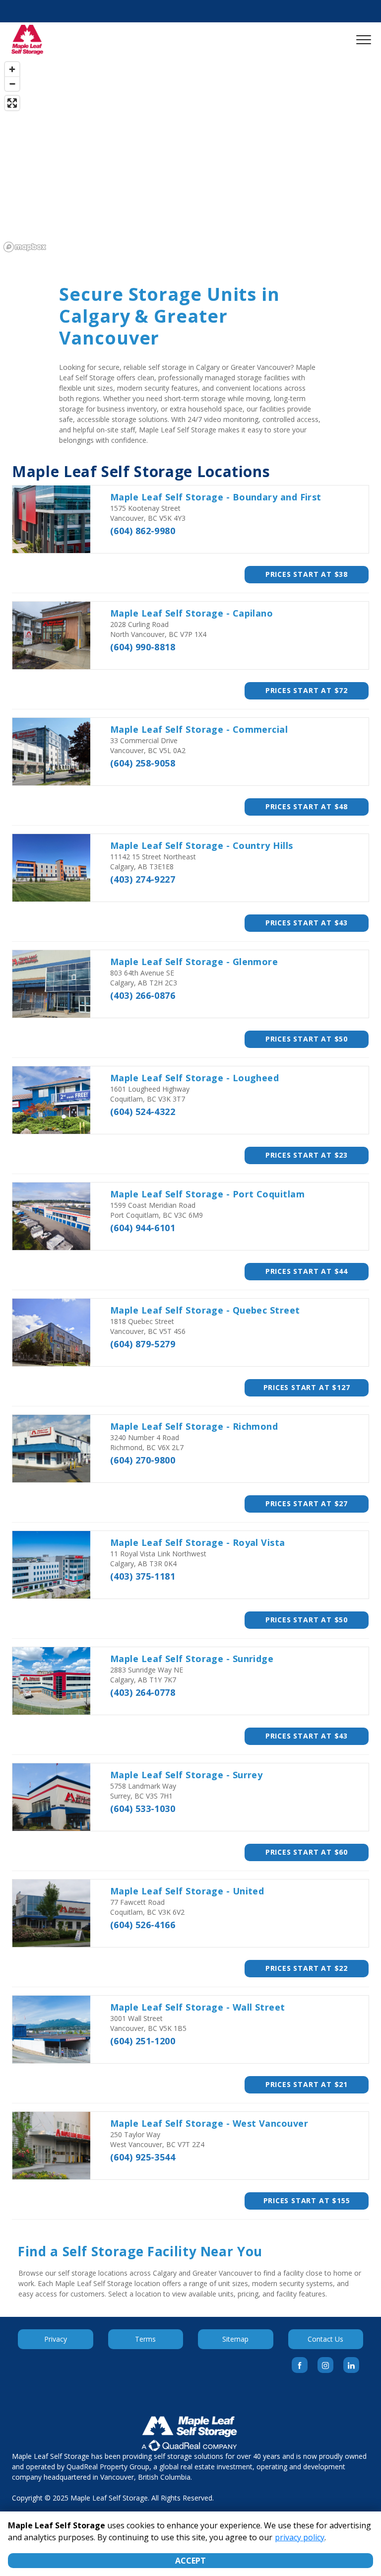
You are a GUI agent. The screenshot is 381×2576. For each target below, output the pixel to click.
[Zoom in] (12, 69)
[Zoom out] (12, 84)
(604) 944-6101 (143, 1228)
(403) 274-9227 (143, 879)
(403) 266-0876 (143, 995)
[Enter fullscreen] (12, 103)
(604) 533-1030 (143, 1809)
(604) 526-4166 (143, 1925)
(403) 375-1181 (143, 1576)
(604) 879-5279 (143, 1344)
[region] (190, 156)
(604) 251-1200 (143, 2041)
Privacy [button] (56, 2339)
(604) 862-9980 (143, 531)
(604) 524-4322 (143, 1112)
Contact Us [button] (325, 2339)
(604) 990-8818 (143, 647)
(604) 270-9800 (143, 1460)
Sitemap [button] (235, 2339)
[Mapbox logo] (25, 247)
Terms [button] (145, 2339)
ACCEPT (190, 2561)
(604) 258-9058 (143, 763)
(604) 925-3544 (143, 2157)
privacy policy (300, 2537)
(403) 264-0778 (143, 1692)
